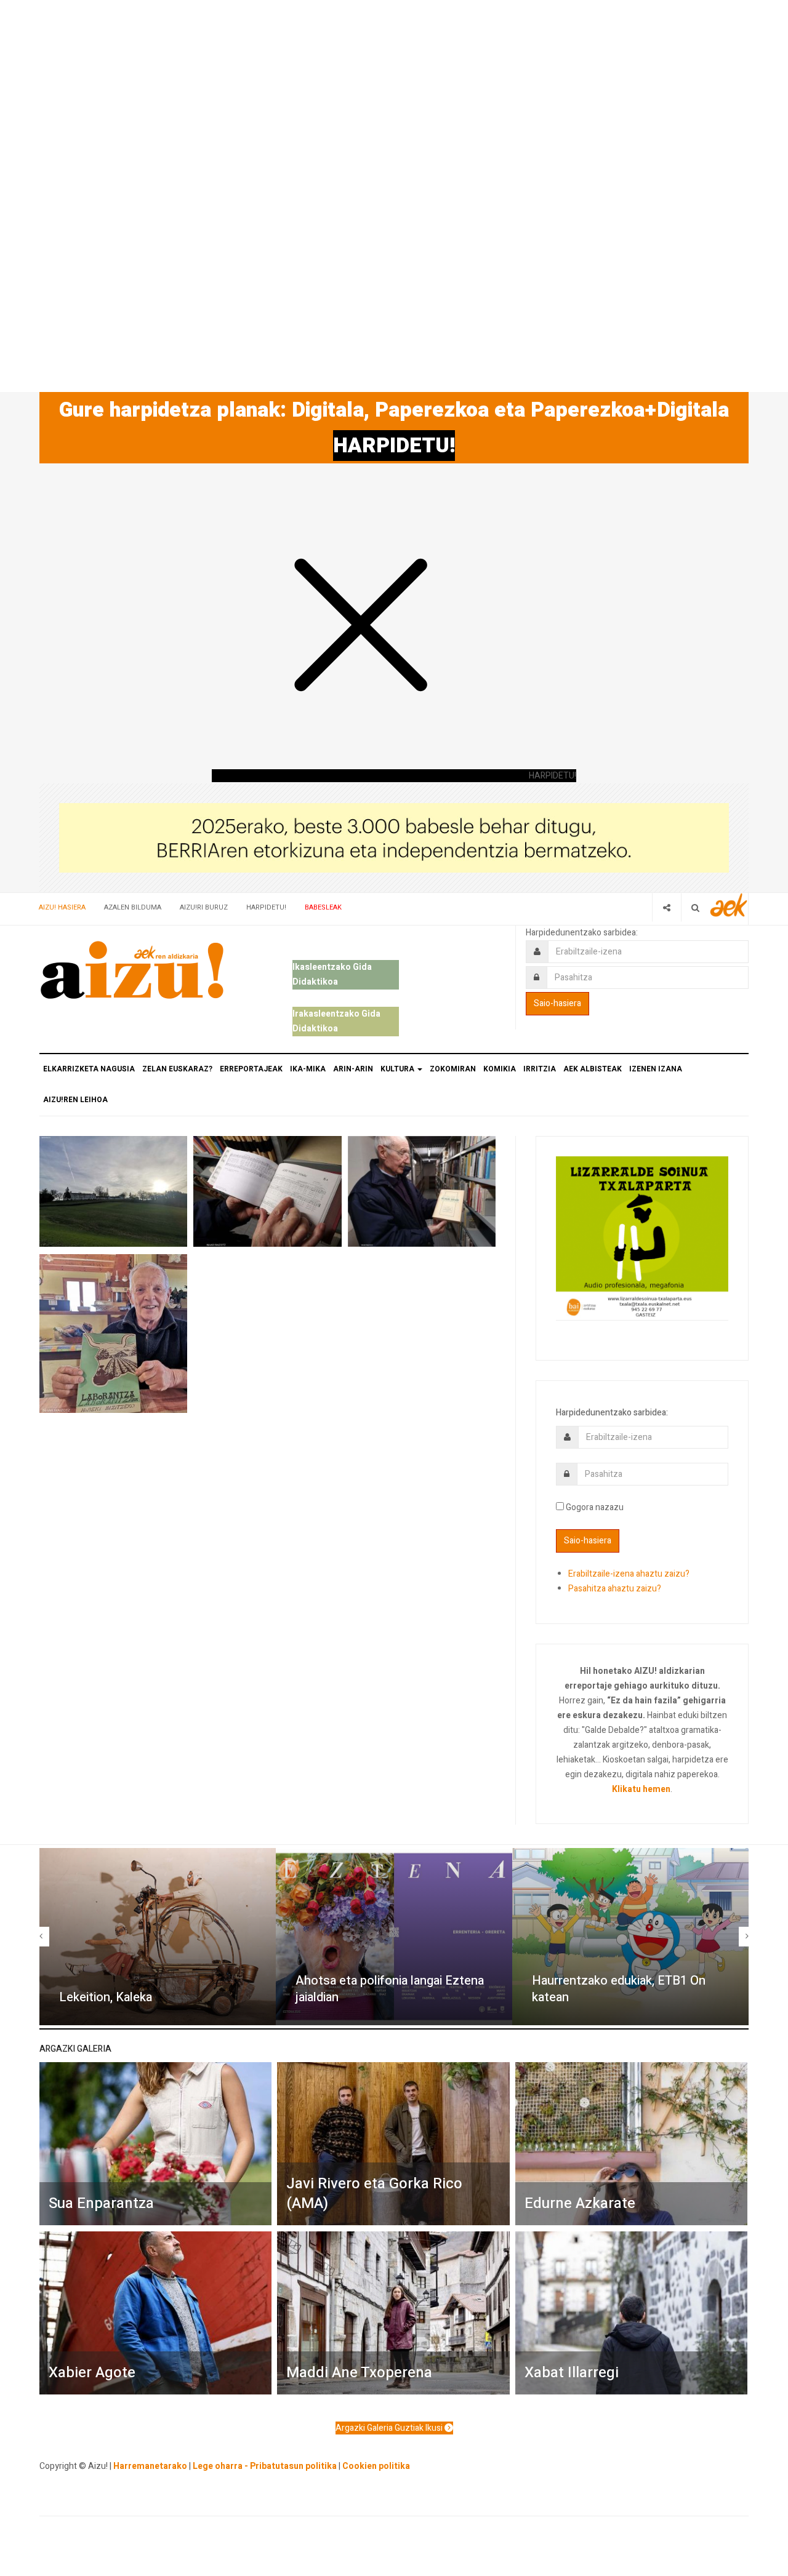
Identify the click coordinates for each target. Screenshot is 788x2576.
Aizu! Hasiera (62, 907)
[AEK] (729, 905)
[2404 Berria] (394, 837)
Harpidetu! (266, 907)
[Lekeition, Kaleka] (158, 1937)
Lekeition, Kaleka (106, 1997)
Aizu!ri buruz (204, 907)
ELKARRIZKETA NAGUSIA (89, 1069)
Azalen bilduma (133, 907)
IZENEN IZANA (656, 1069)
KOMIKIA (500, 1069)
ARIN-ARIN (353, 1069)
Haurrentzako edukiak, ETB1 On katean (619, 1989)
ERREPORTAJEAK (251, 1069)
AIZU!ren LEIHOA (75, 1100)
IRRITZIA (540, 1069)
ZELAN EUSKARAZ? (177, 1069)
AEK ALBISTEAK (593, 1069)
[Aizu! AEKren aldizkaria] (132, 970)
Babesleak (323, 907)
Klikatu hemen (641, 1789)
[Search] (695, 907)
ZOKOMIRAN (453, 1069)
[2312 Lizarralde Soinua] (642, 1237)
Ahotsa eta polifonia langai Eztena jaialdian (390, 1989)
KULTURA (398, 1069)
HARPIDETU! (394, 446)
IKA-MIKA (308, 1069)
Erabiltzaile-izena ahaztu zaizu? (629, 1574)
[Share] (666, 907)
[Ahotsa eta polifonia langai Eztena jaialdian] (394, 1937)
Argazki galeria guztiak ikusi (390, 2428)
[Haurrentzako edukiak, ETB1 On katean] (630, 1937)
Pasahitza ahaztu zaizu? (615, 1589)
